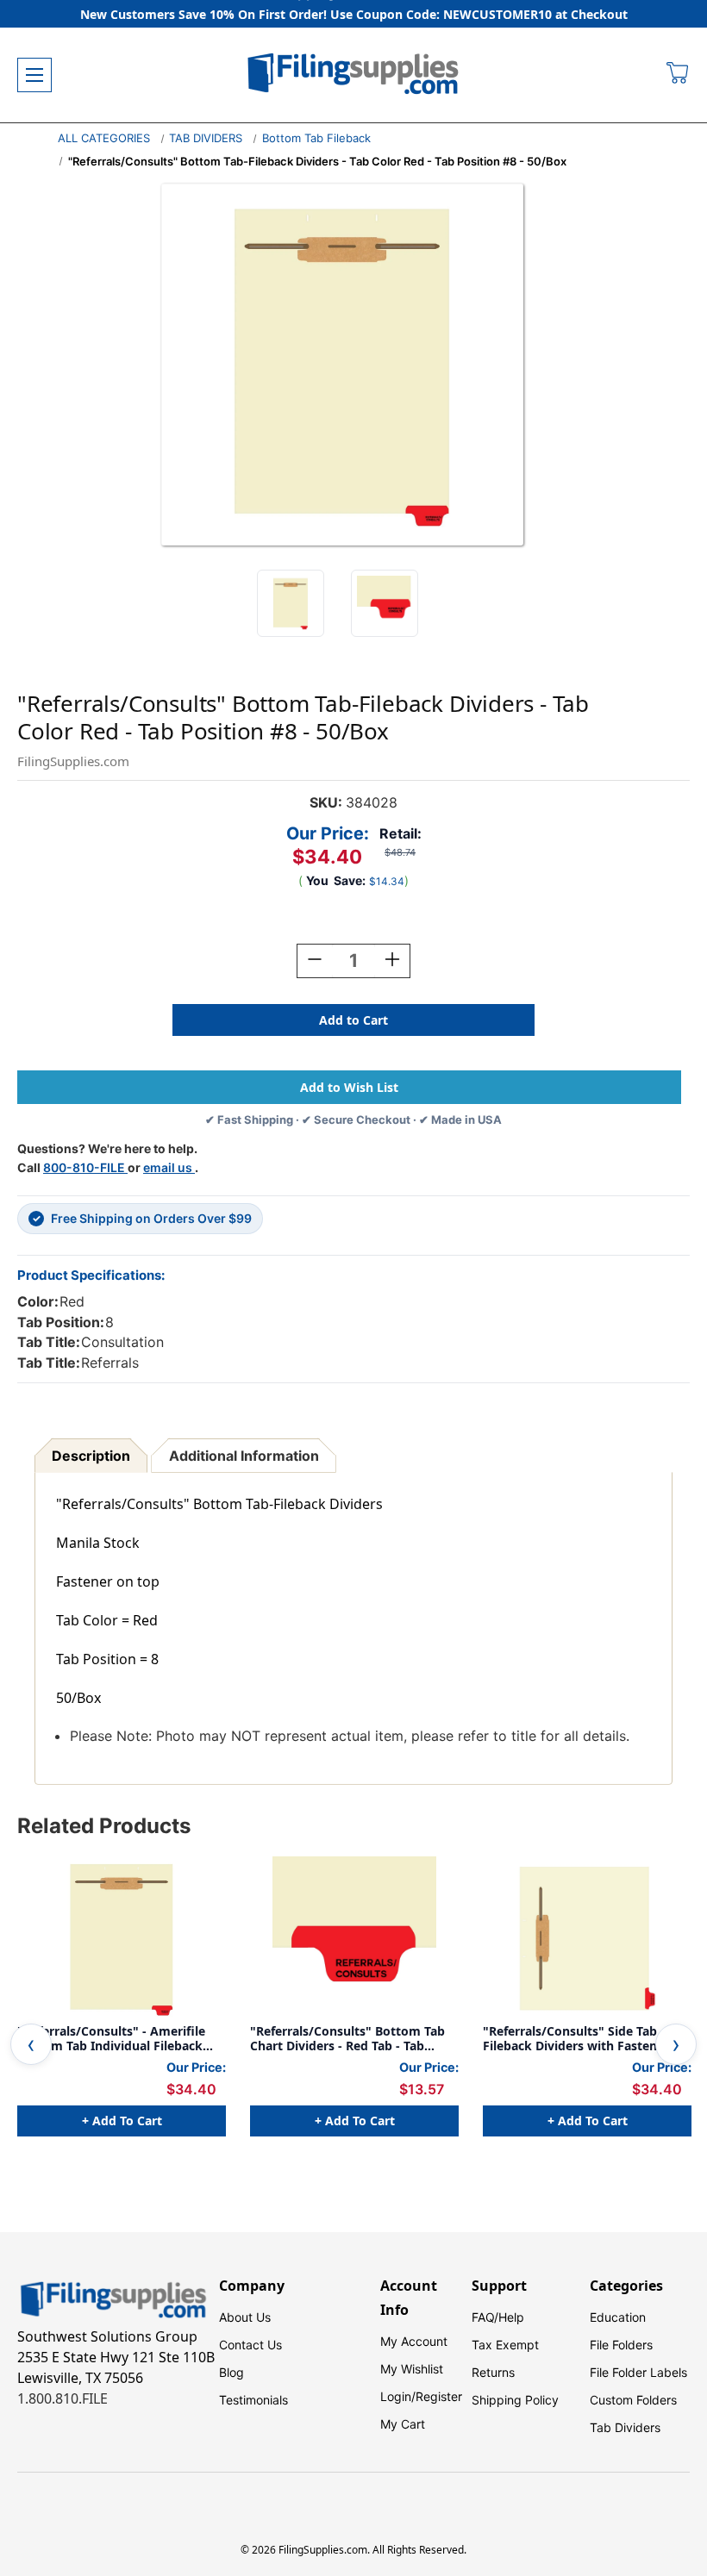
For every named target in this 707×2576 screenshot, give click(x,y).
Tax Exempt (505, 2345)
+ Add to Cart (122, 2121)
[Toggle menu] (34, 75)
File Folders (621, 2345)
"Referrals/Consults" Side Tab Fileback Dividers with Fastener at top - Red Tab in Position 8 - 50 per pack (585, 2039)
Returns (493, 2372)
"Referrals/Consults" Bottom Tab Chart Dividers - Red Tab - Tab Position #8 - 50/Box (347, 2039)
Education (618, 2317)
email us (169, 1167)
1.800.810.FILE (63, 2398)
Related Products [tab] (104, 1826)
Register (439, 2396)
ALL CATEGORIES (104, 138)
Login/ (398, 2396)
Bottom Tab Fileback (316, 138)
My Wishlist (412, 2369)
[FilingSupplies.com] (353, 75)
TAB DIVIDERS (206, 138)
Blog (231, 2372)
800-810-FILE (85, 1167)
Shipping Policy (515, 2400)
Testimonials (253, 2400)
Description (91, 1456)
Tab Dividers (625, 2427)
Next (676, 2044)
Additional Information (244, 1456)
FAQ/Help (498, 2317)
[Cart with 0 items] (678, 75)
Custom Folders (633, 2400)
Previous (31, 2044)
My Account (414, 2341)
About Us (245, 2317)
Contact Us (250, 2345)
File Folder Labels (638, 2372)
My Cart (403, 2424)
